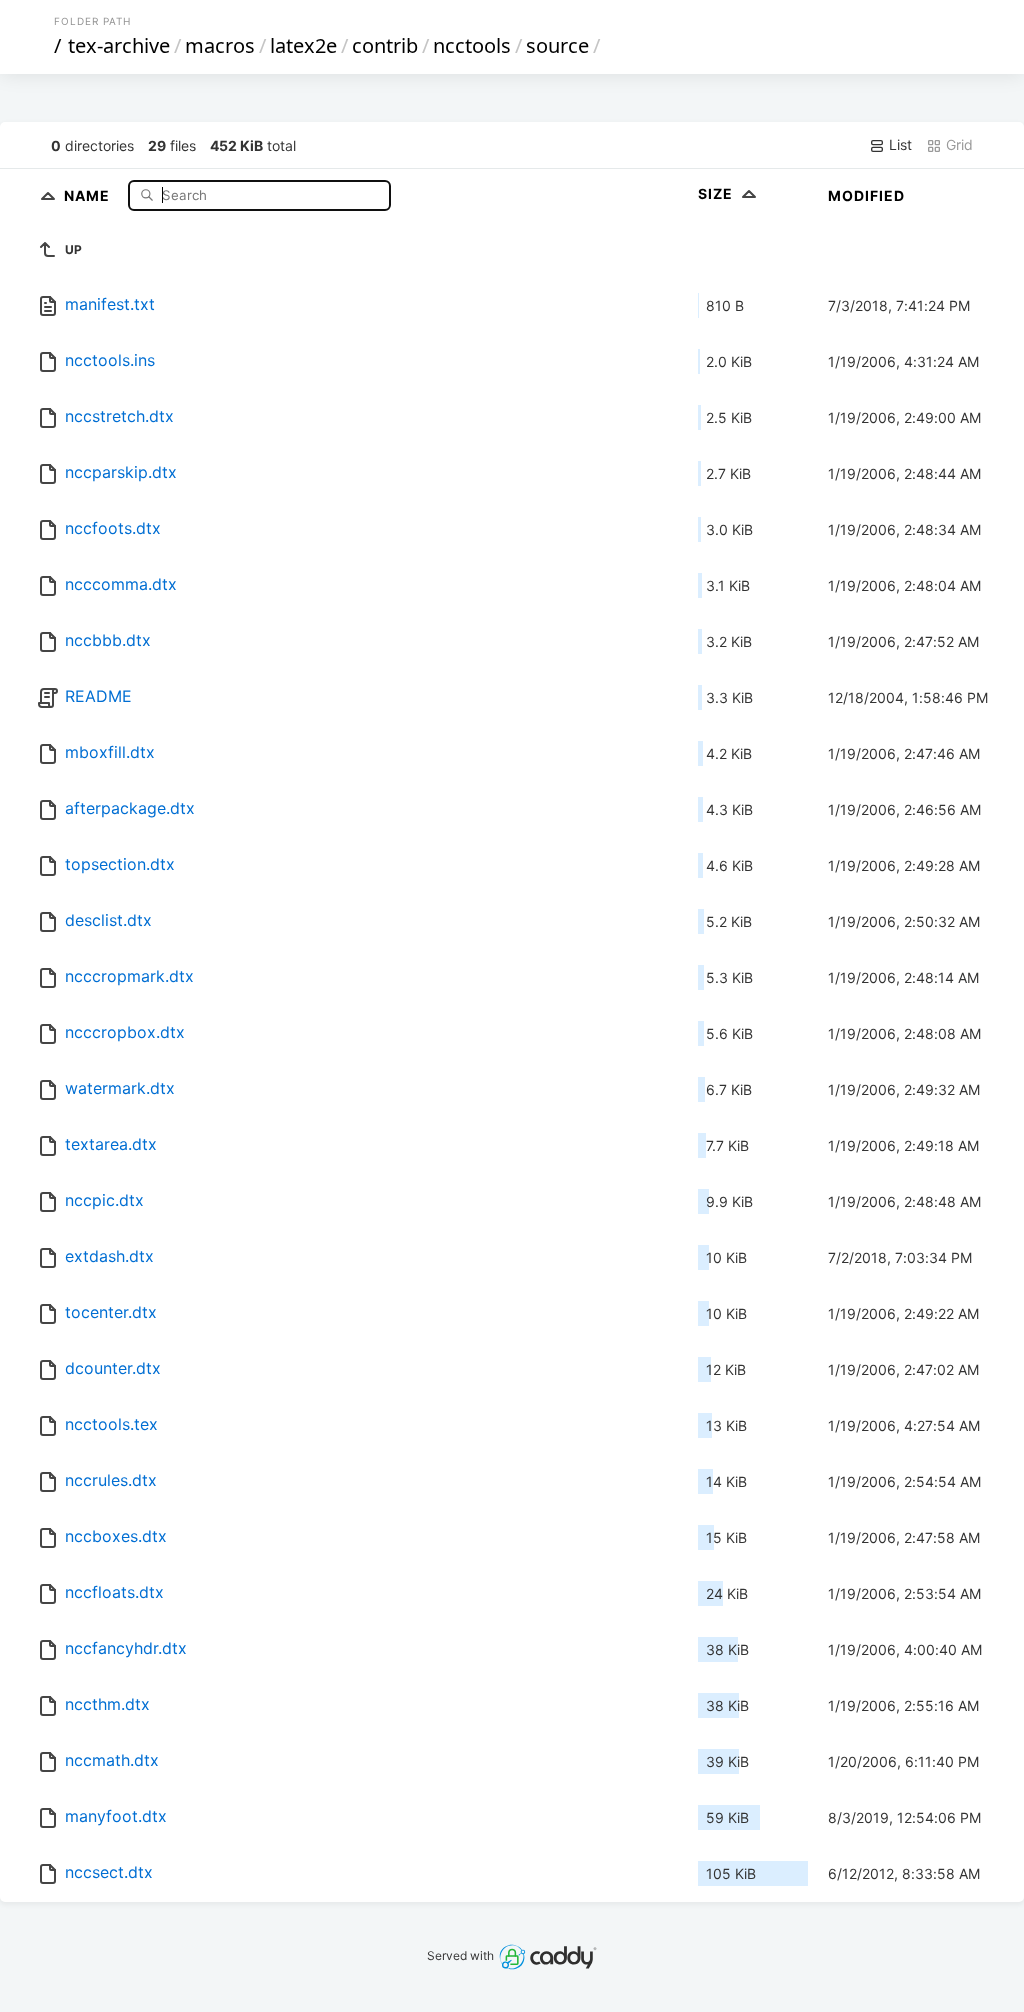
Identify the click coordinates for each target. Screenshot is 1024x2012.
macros (220, 45)
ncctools (472, 45)
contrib (385, 45)
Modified (866, 195)
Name (89, 194)
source (557, 45)
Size (717, 193)
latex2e (303, 45)
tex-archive (119, 45)
